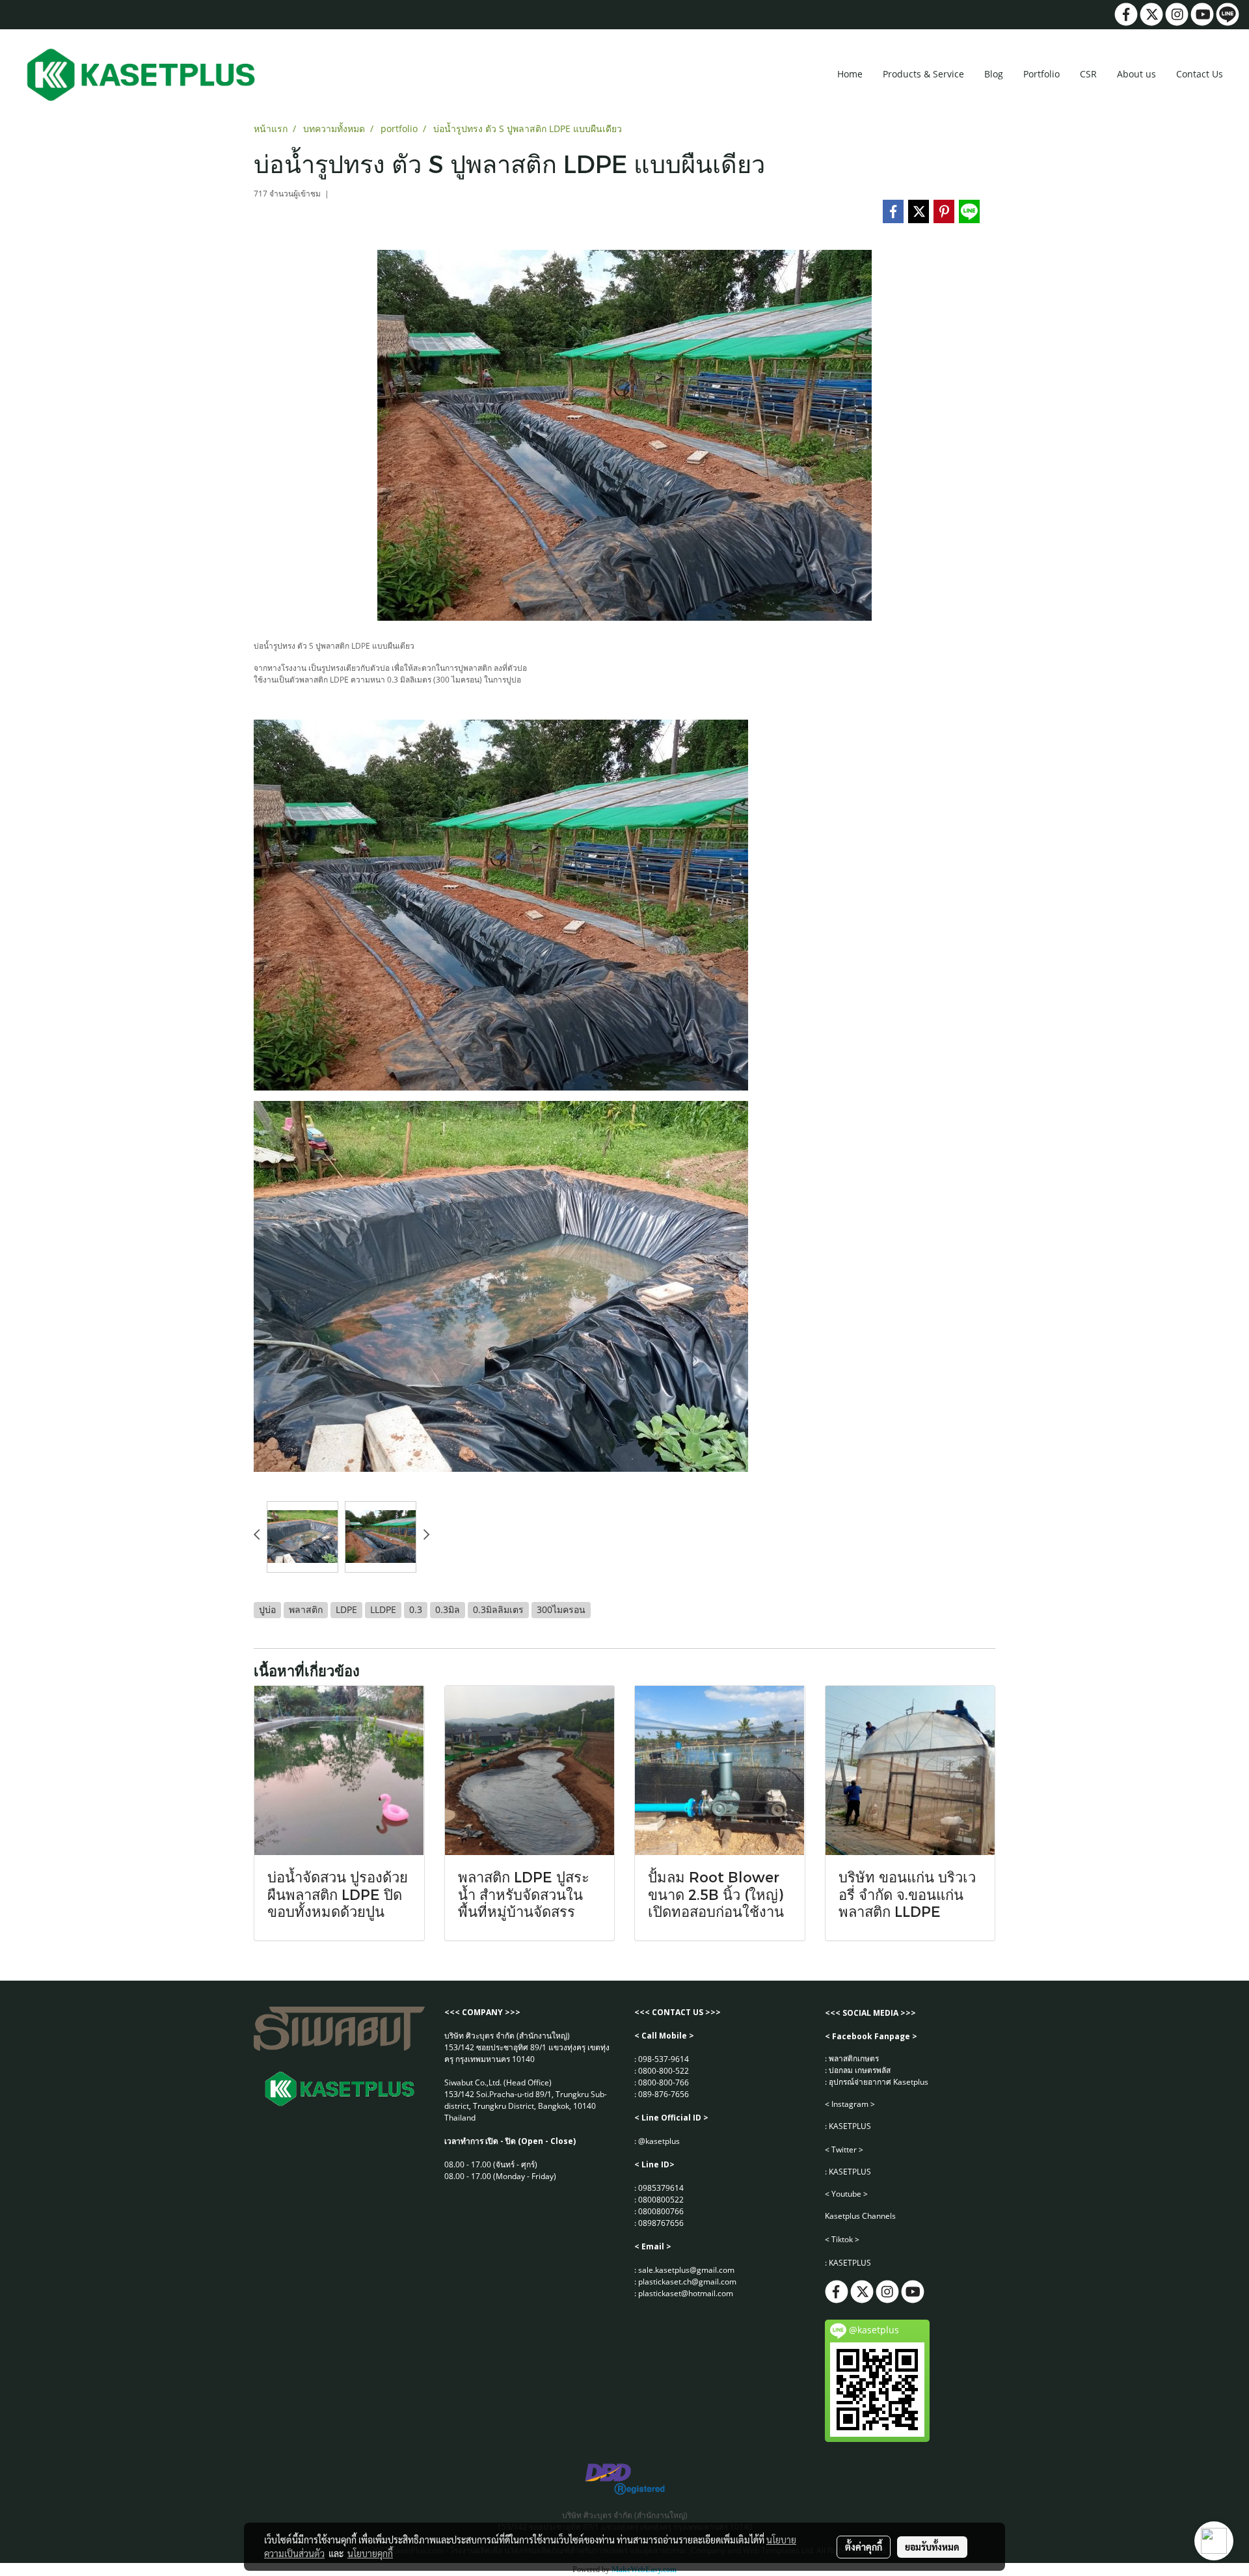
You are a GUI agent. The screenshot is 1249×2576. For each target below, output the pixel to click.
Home (850, 74)
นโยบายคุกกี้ (370, 2553)
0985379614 (661, 2188)
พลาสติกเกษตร (854, 2058)
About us (1136, 74)
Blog (994, 74)
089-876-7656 (664, 2094)
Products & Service (923, 74)
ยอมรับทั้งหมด (932, 2547)
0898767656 (661, 2223)
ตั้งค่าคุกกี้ (864, 2547)
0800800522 (661, 2200)
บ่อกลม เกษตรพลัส (860, 2070)
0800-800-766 (664, 2082)
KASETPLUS (850, 2126)
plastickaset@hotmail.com (686, 2293)
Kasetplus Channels (860, 2216)
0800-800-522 (664, 2071)
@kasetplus (659, 2141)
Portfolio (1041, 74)
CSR (1088, 74)
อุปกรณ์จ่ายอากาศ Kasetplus (879, 2082)
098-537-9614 (664, 2059)
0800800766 (661, 2211)
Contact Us (1200, 74)
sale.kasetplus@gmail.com (686, 2270)
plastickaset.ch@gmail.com (687, 2282)
